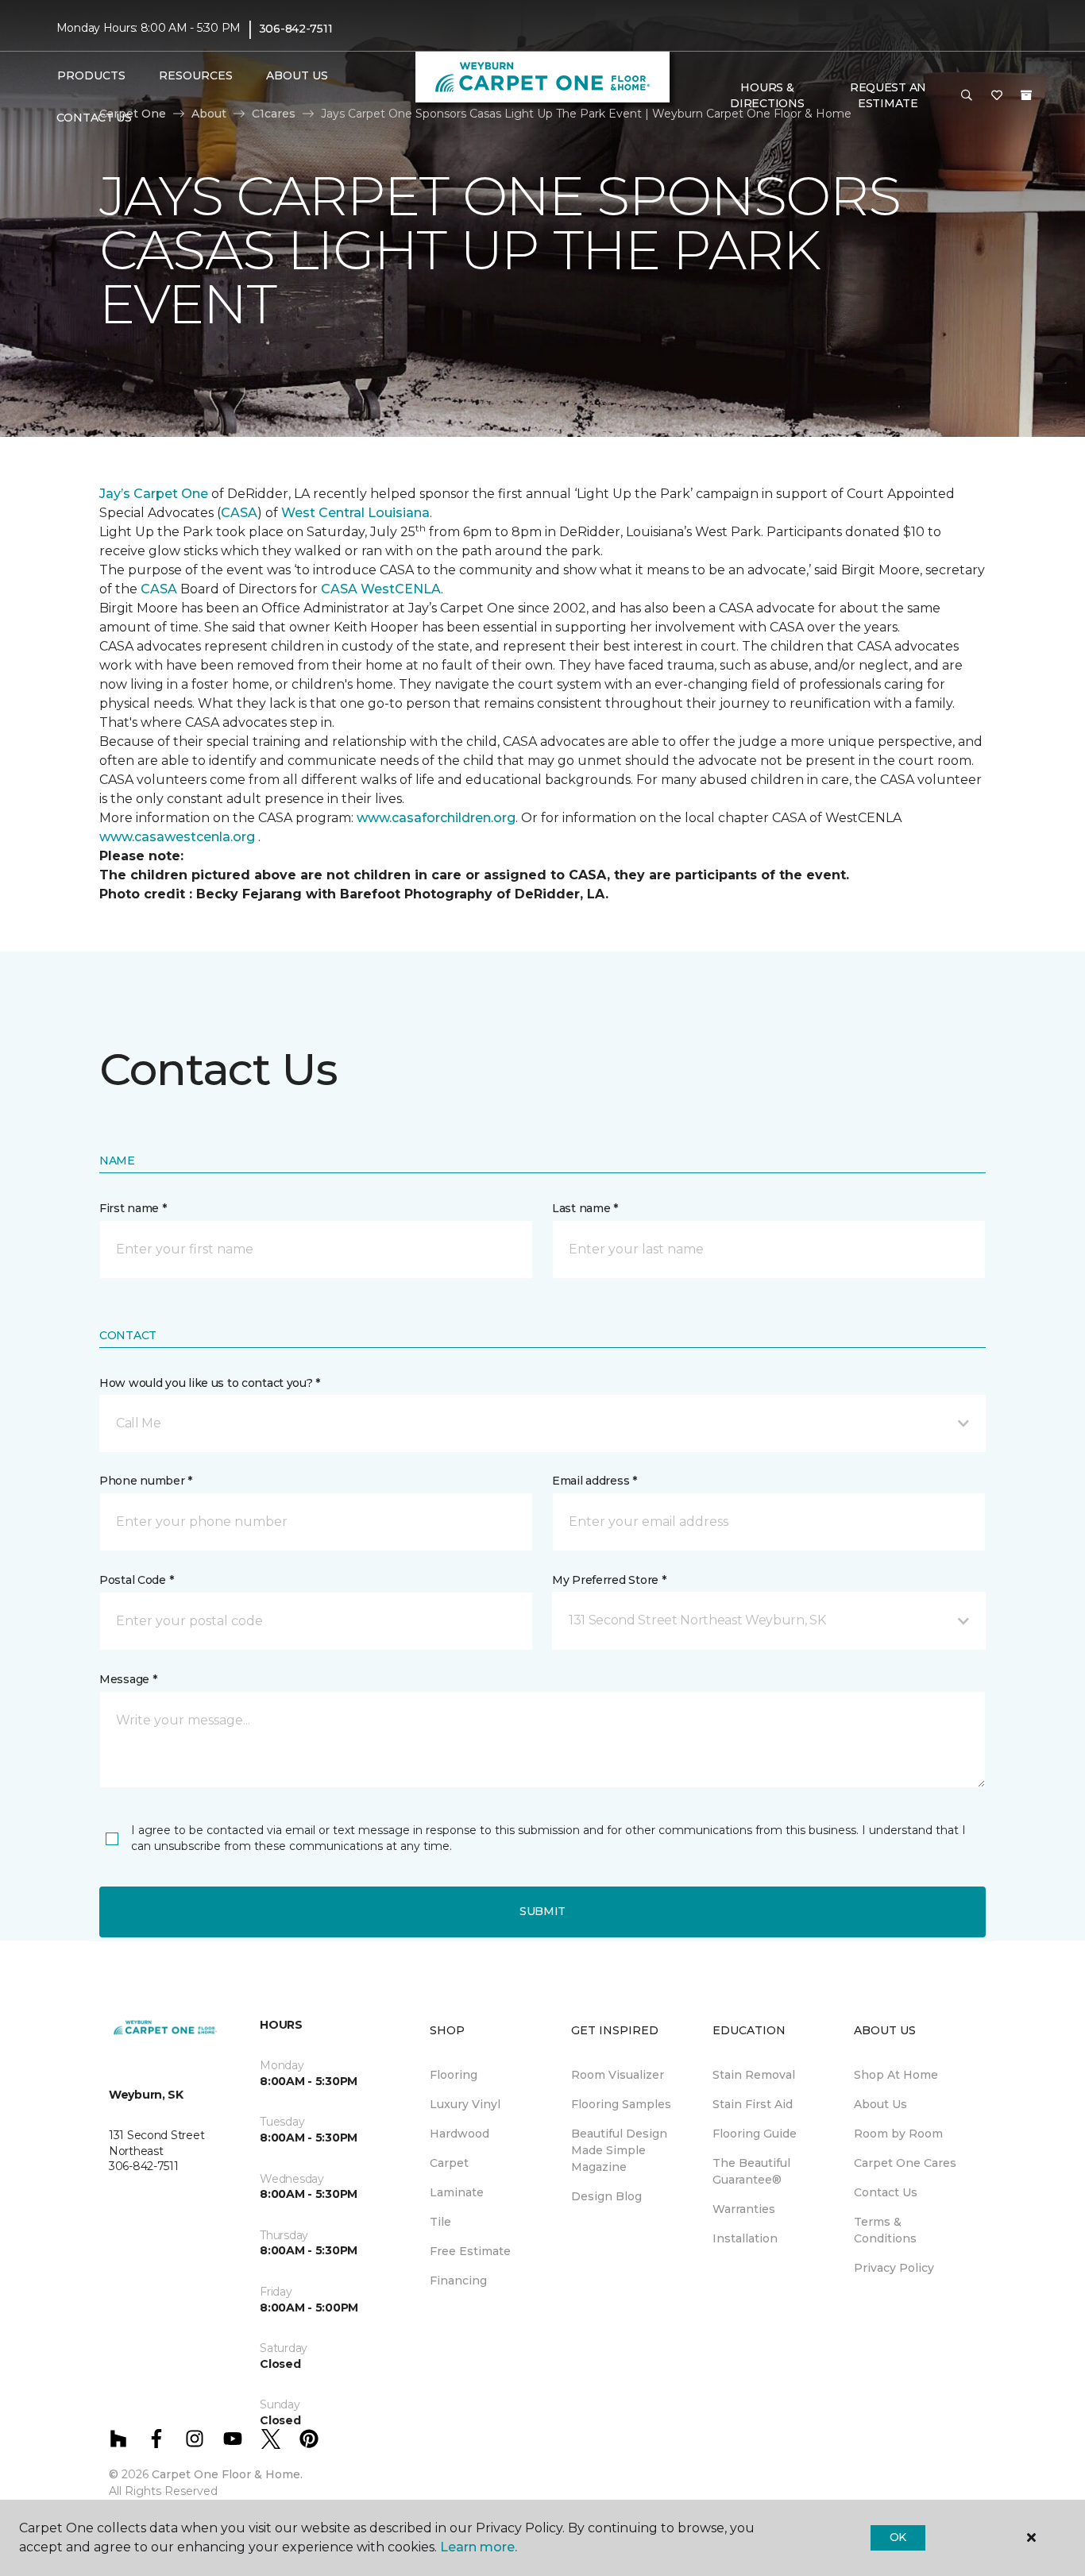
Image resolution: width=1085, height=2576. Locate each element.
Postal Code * (136, 1580)
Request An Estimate (888, 95)
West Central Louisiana (355, 513)
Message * (128, 1679)
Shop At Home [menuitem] (896, 2075)
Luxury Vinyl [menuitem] (465, 2104)
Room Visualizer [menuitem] (618, 2075)
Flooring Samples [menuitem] (621, 2104)
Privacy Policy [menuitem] (894, 2268)
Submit (542, 1911)
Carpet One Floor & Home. (227, 2474)
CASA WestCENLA (381, 589)
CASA (239, 513)
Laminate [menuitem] (457, 2192)
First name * (133, 1208)
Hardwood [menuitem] (459, 2134)
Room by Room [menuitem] (898, 2134)
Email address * (595, 1481)
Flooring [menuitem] (454, 2075)
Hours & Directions (767, 95)
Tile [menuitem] (440, 2222)
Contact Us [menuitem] (94, 118)
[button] (967, 96)
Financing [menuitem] (458, 2281)
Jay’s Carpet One (154, 494)
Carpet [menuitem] (449, 2163)
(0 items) (1026, 95)
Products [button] (91, 75)
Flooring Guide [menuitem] (755, 2134)
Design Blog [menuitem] (606, 2196)
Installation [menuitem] (745, 2238)
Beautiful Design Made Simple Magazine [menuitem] (619, 2150)
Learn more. (479, 2547)
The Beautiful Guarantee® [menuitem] (751, 2171)
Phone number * (146, 1481)
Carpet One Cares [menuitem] (905, 2163)
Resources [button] (196, 75)
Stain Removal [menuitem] (754, 2075)
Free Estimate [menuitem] (470, 2251)
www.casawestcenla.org (177, 837)
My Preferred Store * (609, 1580)
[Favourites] (997, 96)
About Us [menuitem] (880, 2104)
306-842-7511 (296, 29)
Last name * (585, 1208)
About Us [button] (297, 75)
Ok (898, 2537)
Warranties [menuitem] (744, 2209)
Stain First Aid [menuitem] (753, 2104)
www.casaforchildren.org (436, 818)
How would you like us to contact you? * (210, 1383)
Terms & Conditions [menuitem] (885, 2230)
